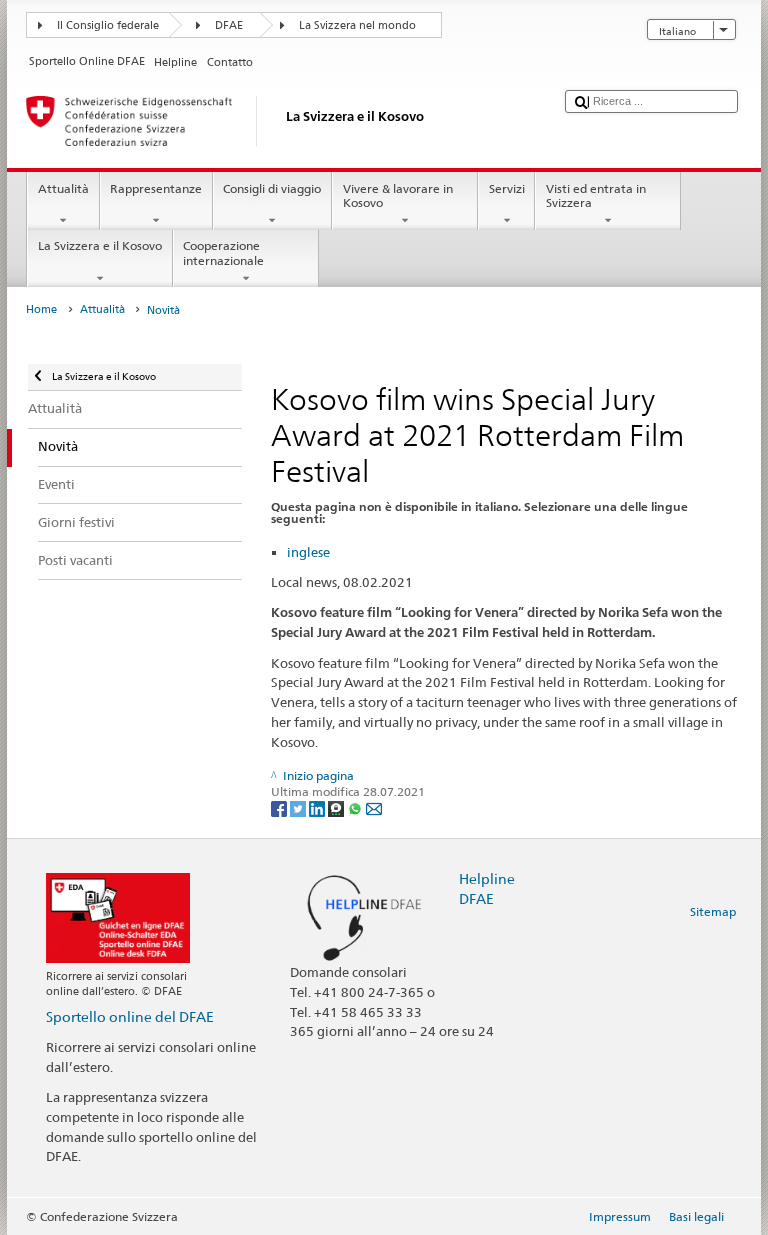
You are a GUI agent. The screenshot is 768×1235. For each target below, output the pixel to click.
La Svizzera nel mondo (357, 25)
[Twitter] (299, 807)
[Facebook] (280, 807)
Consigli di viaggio (272, 188)
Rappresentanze (156, 188)
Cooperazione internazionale (223, 252)
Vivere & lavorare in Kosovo (398, 195)
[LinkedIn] (318, 807)
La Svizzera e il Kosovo (100, 245)
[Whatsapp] (356, 807)
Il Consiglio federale (108, 25)
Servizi (507, 188)
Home (41, 309)
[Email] (374, 807)
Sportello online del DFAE (130, 1016)
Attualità (63, 188)
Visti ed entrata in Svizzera (596, 195)
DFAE (229, 25)
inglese (308, 552)
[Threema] (337, 807)
